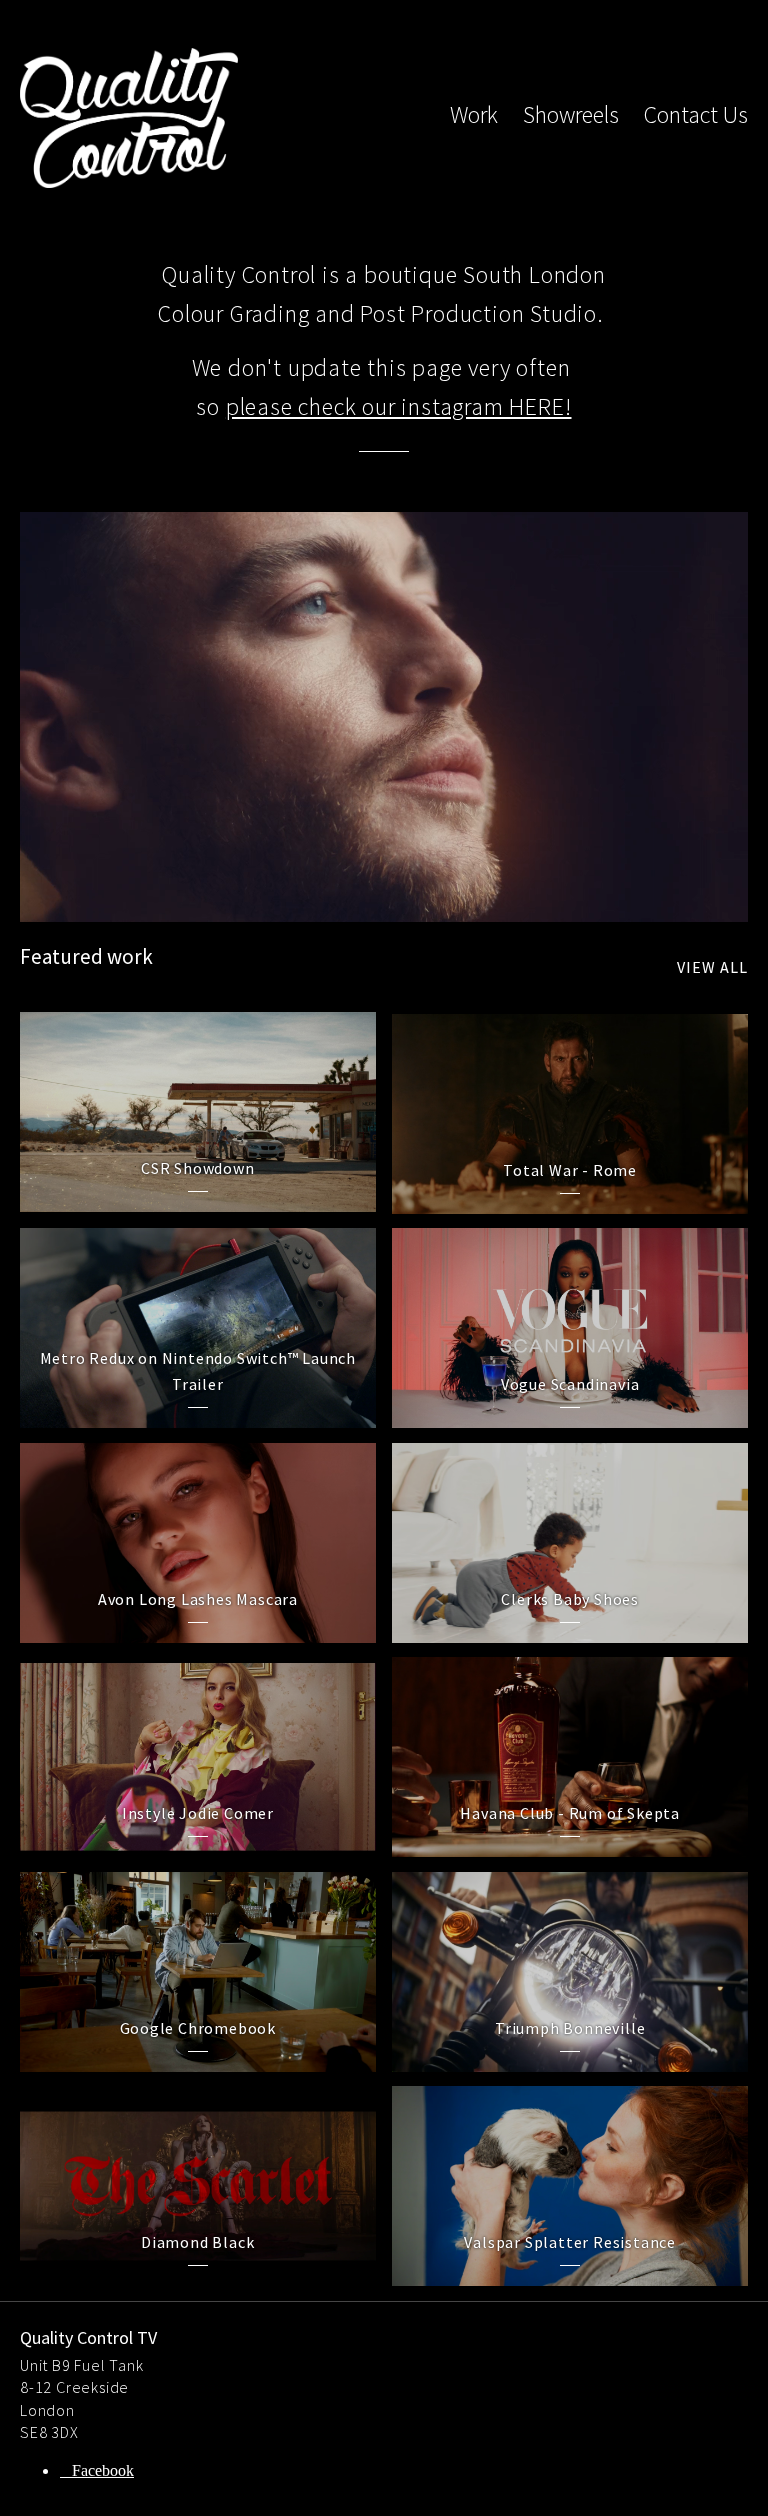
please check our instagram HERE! (399, 406)
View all (712, 967)
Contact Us (696, 114)
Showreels (571, 114)
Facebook (103, 2470)
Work (474, 114)
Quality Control (129, 118)
